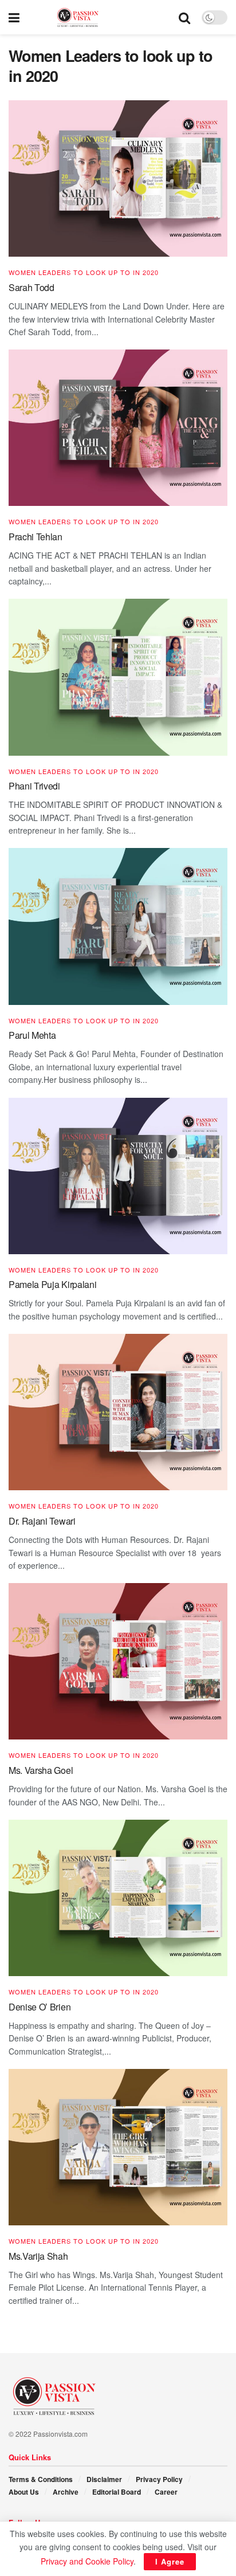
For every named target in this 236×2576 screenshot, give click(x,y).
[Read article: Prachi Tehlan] (118, 428)
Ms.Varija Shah (38, 2256)
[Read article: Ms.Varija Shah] (118, 2147)
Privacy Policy (159, 2479)
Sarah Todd (32, 287)
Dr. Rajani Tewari (42, 1521)
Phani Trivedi (34, 786)
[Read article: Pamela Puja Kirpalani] (118, 1176)
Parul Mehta (32, 1035)
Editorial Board (117, 2492)
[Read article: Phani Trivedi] (118, 677)
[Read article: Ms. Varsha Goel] (118, 1661)
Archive (66, 2492)
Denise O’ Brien (40, 2007)
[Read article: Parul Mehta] (118, 926)
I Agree (170, 2561)
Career (166, 2492)
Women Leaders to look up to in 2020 (84, 272)
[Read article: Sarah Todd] (118, 178)
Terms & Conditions (41, 2479)
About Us (24, 2492)
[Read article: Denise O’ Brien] (118, 1898)
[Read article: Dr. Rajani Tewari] (118, 1412)
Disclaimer (104, 2479)
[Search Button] (184, 17)
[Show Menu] (14, 17)
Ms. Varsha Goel (41, 1770)
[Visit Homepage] (99, 17)
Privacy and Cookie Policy (87, 2561)
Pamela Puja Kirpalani (52, 1284)
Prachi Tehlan (36, 537)
